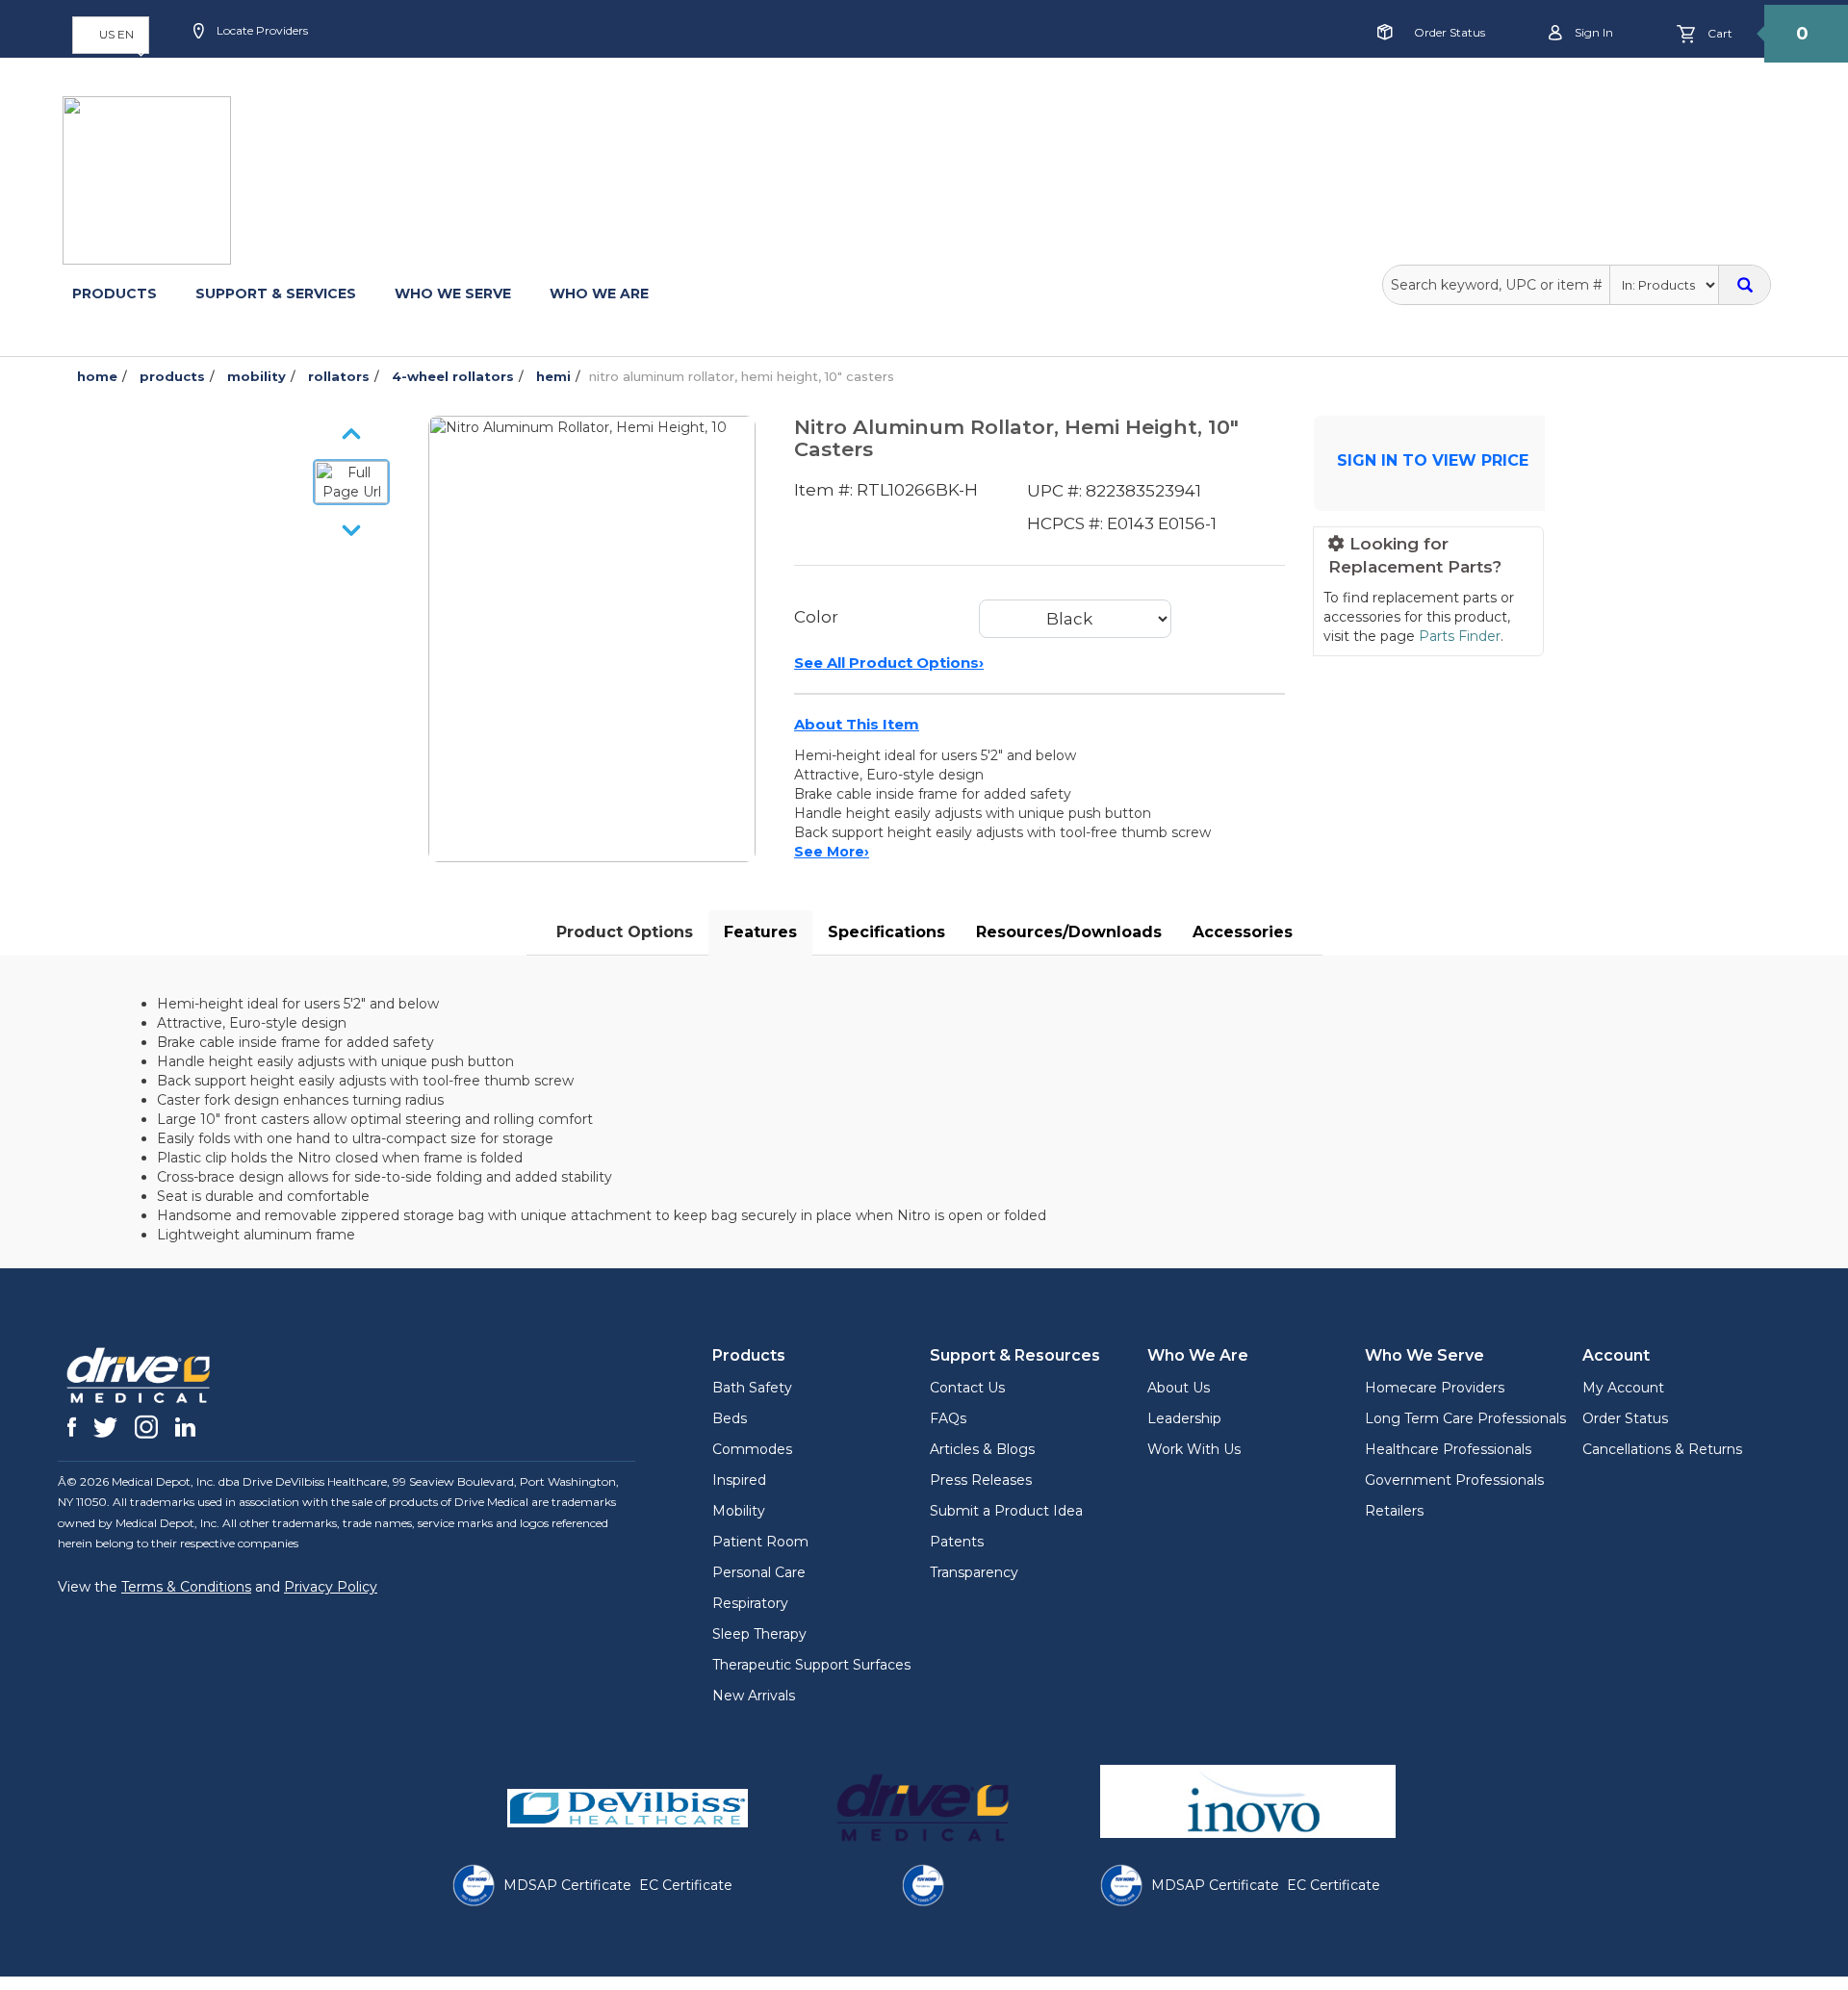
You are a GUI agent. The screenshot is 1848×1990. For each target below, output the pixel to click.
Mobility (739, 1511)
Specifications (886, 932)
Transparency (974, 1572)
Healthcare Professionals (1448, 1449)
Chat (641, 93)
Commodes (752, 1449)
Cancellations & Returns (1662, 1449)
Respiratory (750, 1603)
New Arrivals (754, 1696)
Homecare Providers (1435, 1388)
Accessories (1243, 932)
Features (760, 932)
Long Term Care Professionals (1465, 1418)
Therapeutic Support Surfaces (811, 1665)
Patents (957, 1542)
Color (816, 617)
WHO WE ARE (599, 293)
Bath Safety (752, 1388)
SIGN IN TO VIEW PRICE (1433, 460)
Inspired (739, 1480)
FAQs (948, 1418)
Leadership (1184, 1418)
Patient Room (760, 1542)
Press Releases (981, 1480)
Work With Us (1194, 1449)
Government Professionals (1454, 1480)
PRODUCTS (115, 293)
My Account (1623, 1388)
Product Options (625, 932)
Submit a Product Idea (1006, 1511)
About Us (1179, 1388)
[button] (111, 35)
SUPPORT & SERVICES (276, 293)
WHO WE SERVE (453, 293)
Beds (730, 1418)
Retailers (1394, 1511)
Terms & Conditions (186, 1587)
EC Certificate (686, 1885)
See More (832, 852)
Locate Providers (261, 30)
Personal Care (759, 1572)
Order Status (1450, 32)
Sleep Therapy (759, 1634)
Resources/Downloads (1069, 932)
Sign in (1592, 32)
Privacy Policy (331, 1587)
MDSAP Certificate (567, 1885)
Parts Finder (1460, 636)
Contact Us (967, 1388)
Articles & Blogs (982, 1449)
